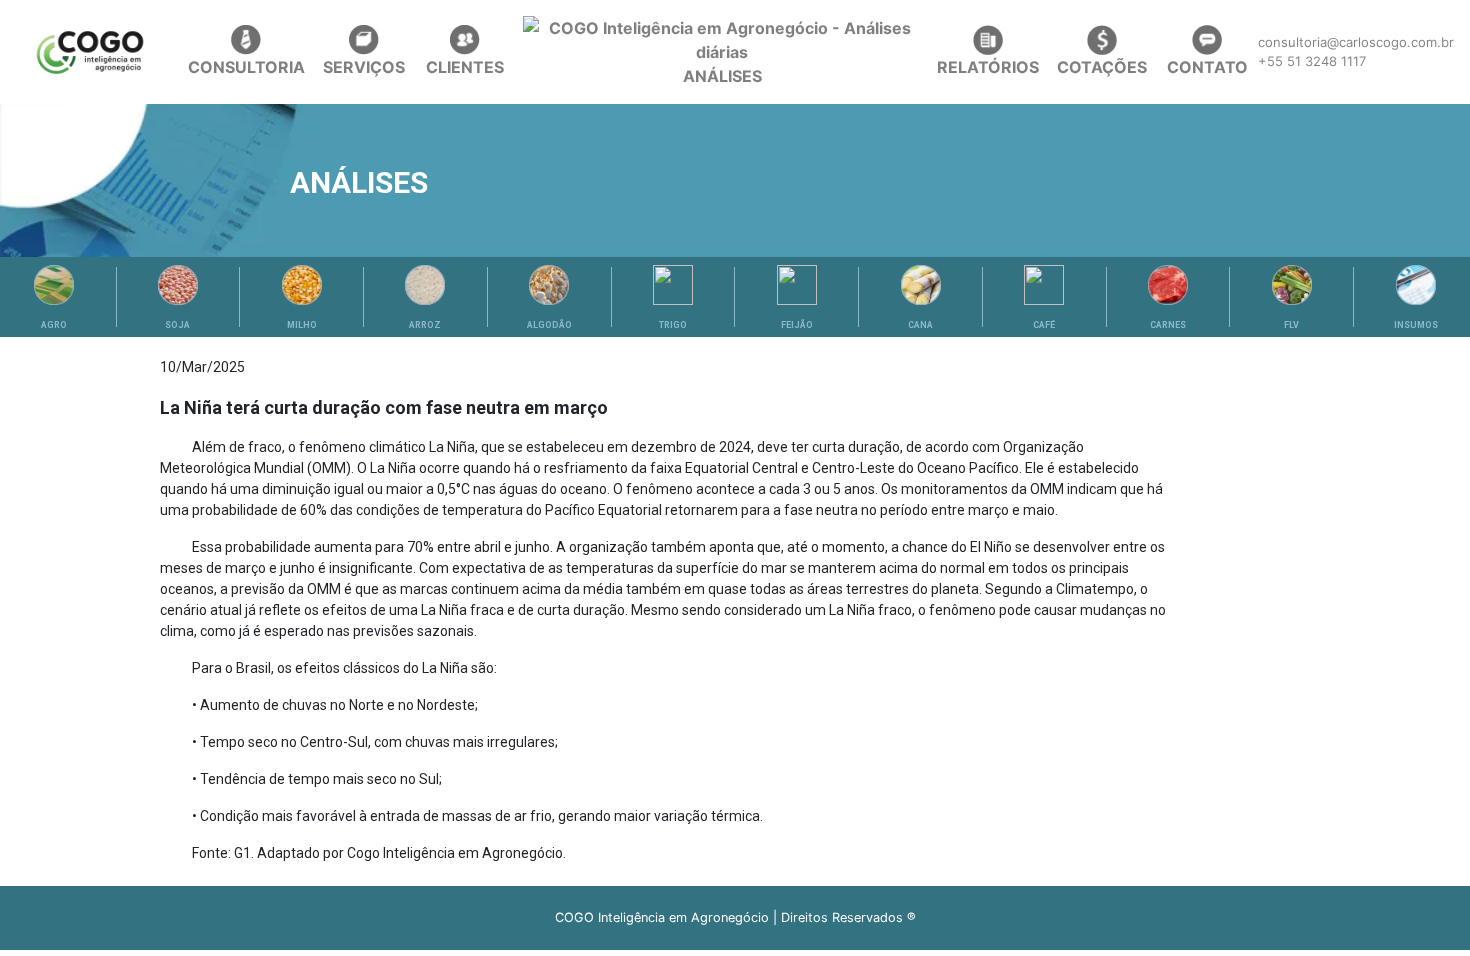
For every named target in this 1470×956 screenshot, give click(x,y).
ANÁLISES (722, 76)
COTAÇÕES (1102, 67)
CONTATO (1207, 67)
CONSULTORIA (246, 67)
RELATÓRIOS (988, 67)
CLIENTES (465, 67)
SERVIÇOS (364, 67)
